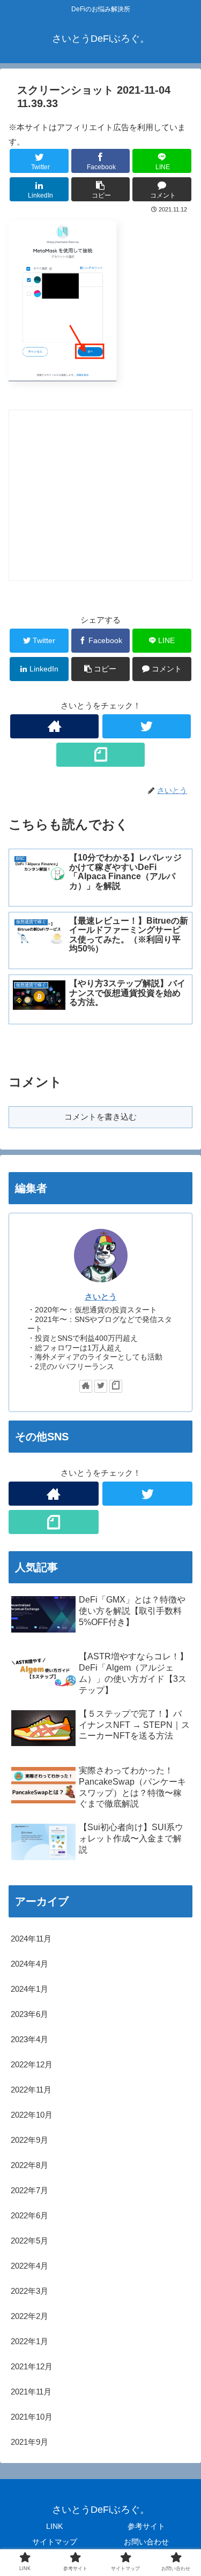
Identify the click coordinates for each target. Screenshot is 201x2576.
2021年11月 (31, 2392)
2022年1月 (29, 2341)
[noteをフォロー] (100, 755)
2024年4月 (29, 1964)
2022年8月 (29, 2165)
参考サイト (146, 2526)
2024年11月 (31, 1939)
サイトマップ (55, 2542)
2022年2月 (29, 2316)
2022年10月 (32, 2115)
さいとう (101, 1297)
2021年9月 (29, 2442)
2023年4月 (29, 2039)
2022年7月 (29, 2190)
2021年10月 (32, 2417)
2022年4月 (29, 2266)
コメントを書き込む (100, 1117)
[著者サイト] (54, 726)
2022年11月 (31, 2090)
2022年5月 (29, 2241)
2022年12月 (32, 2064)
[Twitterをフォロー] (147, 726)
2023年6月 (29, 2014)
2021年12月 (32, 2366)
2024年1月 (29, 1989)
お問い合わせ (146, 2542)
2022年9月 (29, 2140)
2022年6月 (29, 2215)
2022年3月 (29, 2291)
